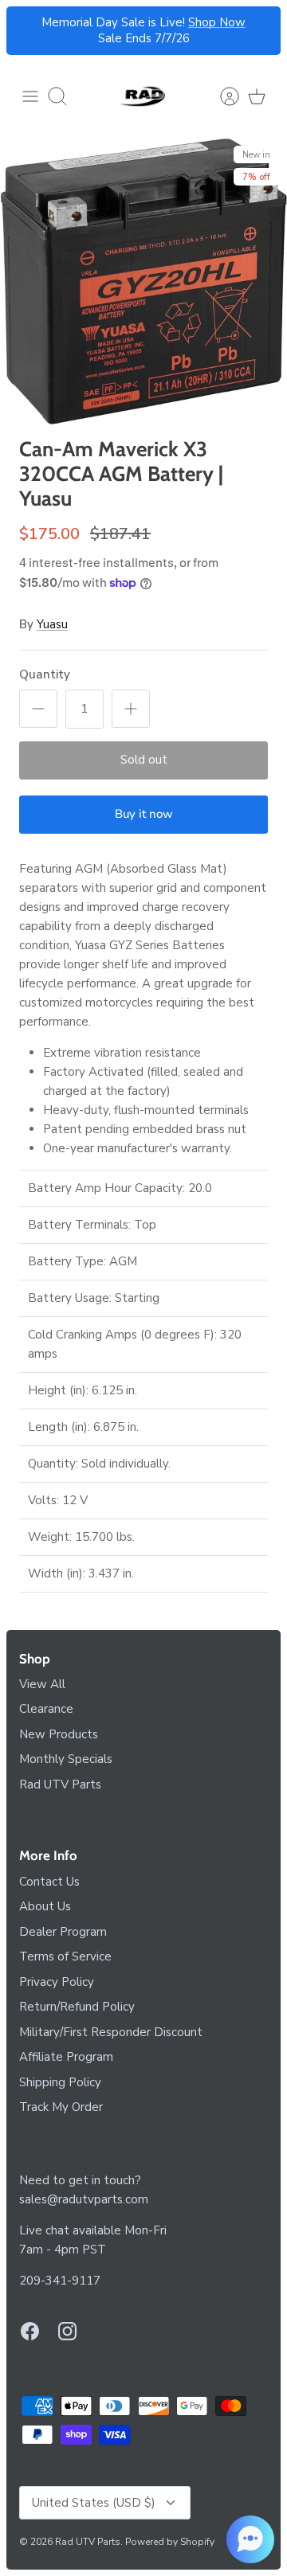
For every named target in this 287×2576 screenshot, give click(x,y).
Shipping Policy (60, 2082)
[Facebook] (30, 2331)
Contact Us (49, 1882)
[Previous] (28, 31)
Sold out (144, 760)
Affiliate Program (66, 2057)
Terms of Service (65, 1956)
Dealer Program (63, 1932)
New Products (59, 1734)
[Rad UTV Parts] (143, 96)
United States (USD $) (94, 2503)
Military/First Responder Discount (111, 2032)
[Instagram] (67, 2331)
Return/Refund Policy (77, 2007)
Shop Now (217, 22)
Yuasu (52, 624)
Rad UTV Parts (60, 1784)
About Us (45, 1906)
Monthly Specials (66, 1759)
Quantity (45, 674)
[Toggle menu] (30, 96)
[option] (143, 281)
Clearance (46, 1709)
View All (42, 1684)
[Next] (259, 31)
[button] (250, 2539)
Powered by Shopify (170, 2542)
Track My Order (61, 2107)
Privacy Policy (57, 1982)
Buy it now (144, 814)
